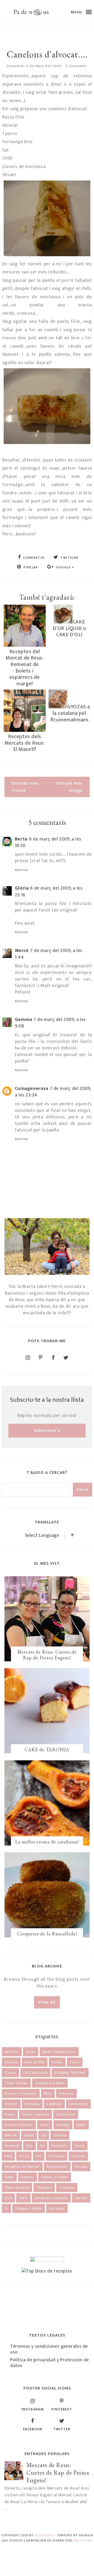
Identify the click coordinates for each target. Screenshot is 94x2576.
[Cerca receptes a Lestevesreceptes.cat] (47, 2271)
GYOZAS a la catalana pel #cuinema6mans (70, 713)
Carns (75, 2062)
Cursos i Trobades (21, 2093)
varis (23, 2198)
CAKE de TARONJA (47, 1750)
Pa (42, 2146)
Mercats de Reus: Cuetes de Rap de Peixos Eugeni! (47, 1655)
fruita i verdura (36, 2114)
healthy (63, 2125)
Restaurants (57, 2167)
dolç (48, 2093)
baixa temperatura (59, 2052)
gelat (45, 2125)
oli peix (60, 2135)
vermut (81, 2198)
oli (44, 2135)
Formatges (78, 2104)
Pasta (80, 2146)
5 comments (76, 66)
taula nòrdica (17, 2187)
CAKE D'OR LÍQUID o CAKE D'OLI (69, 628)
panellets (60, 2146)
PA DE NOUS (44, 2535)
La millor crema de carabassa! (47, 1842)
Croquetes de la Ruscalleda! (47, 1934)
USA (8, 2198)
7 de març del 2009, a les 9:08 (50, 1023)
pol (39, 2156)
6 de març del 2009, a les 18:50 (48, 842)
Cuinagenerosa (32, 1089)
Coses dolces (16, 2083)
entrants (32, 2104)
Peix (8, 2156)
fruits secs (66, 2114)
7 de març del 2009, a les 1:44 (49, 954)
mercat (11, 2135)
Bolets (57, 2062)
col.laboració (35, 2073)
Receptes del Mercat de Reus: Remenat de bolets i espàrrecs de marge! (25, 668)
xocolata (57, 2208)
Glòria (22, 888)
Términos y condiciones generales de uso (49, 2349)
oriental (12, 2146)
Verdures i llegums (51, 2198)
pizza (24, 2156)
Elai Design (83, 2540)
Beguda (11, 2062)
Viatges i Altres (29, 2208)
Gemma (23, 1020)
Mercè (22, 951)
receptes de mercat (22, 2167)
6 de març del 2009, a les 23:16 (49, 892)
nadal (29, 2135)
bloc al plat (35, 2062)
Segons (27, 2177)
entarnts (66, 2093)
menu (81, 2125)
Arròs (31, 2052)
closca (10, 2073)
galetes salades (19, 2125)
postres (78, 2156)
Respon (21, 870)
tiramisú (67, 2187)
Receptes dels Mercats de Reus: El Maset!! (25, 743)
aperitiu (12, 2052)
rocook (81, 2167)
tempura (44, 2187)
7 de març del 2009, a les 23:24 (53, 1092)
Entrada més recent (25, 787)
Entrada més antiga (69, 787)
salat (9, 2177)
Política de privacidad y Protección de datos (50, 2363)
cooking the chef (70, 2073)
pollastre (57, 2156)
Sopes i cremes (55, 2177)
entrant (11, 2104)
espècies (54, 2104)
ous (30, 2146)
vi (6, 2208)
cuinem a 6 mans (50, 2083)
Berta (21, 839)
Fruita (10, 2114)
